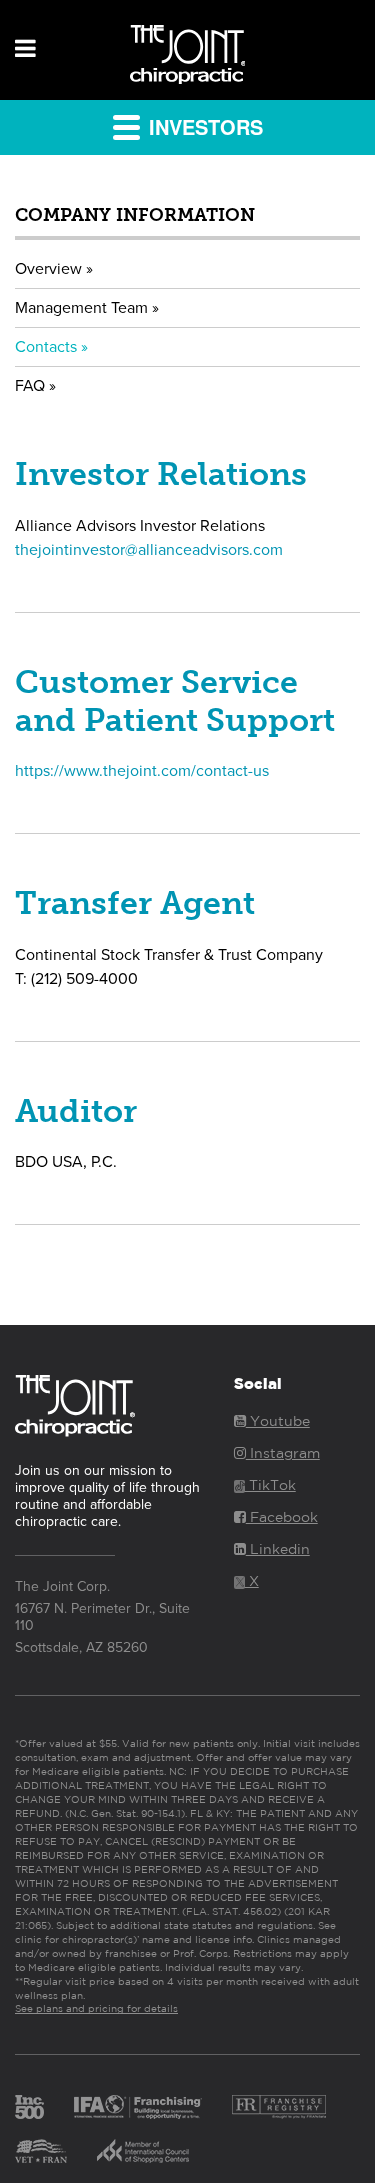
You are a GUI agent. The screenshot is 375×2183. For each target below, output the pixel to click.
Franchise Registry (279, 2107)
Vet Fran (41, 2151)
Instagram (283, 1453)
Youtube (278, 1421)
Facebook (282, 1517)
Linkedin (278, 1549)
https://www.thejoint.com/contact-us (142, 771)
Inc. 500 (29, 2107)
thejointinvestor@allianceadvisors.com (149, 550)
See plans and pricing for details (96, 2008)
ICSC (143, 2151)
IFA (138, 2107)
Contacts (46, 347)
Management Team (81, 308)
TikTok (270, 1485)
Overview (48, 269)
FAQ (30, 386)
